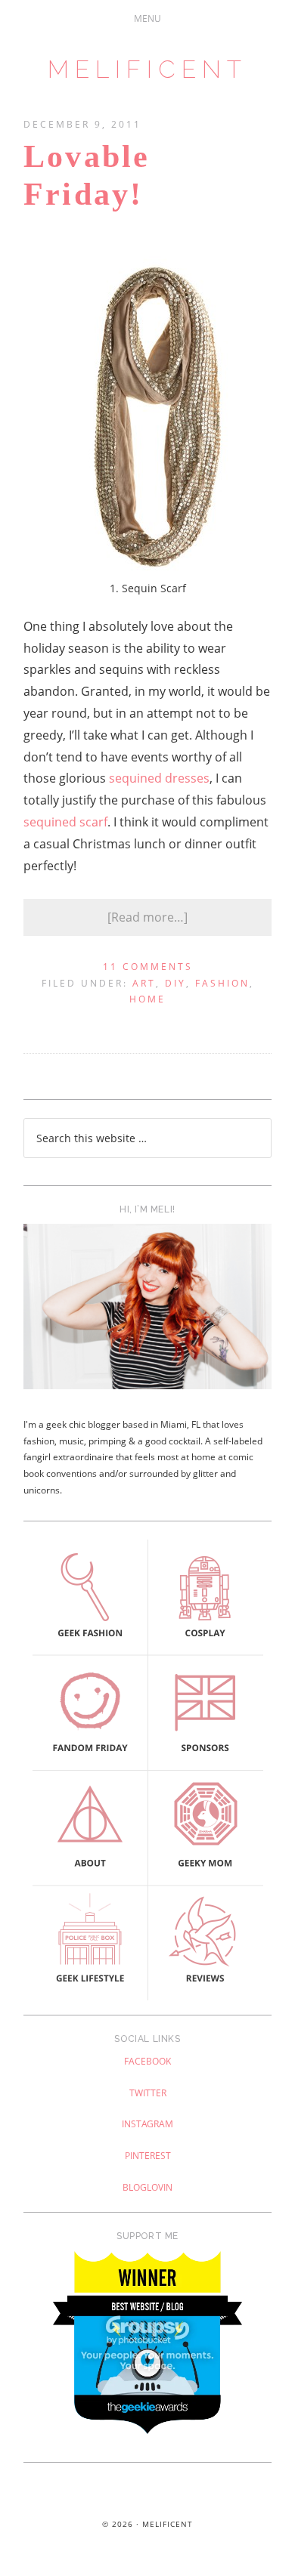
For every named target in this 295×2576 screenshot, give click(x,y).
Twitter (148, 2093)
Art (144, 983)
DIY (175, 983)
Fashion (222, 983)
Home (147, 999)
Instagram (147, 2124)
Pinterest (148, 2156)
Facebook (147, 2061)
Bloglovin (147, 2187)
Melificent (147, 69)
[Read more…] (147, 917)
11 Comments (148, 967)
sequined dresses (159, 778)
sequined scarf (65, 822)
